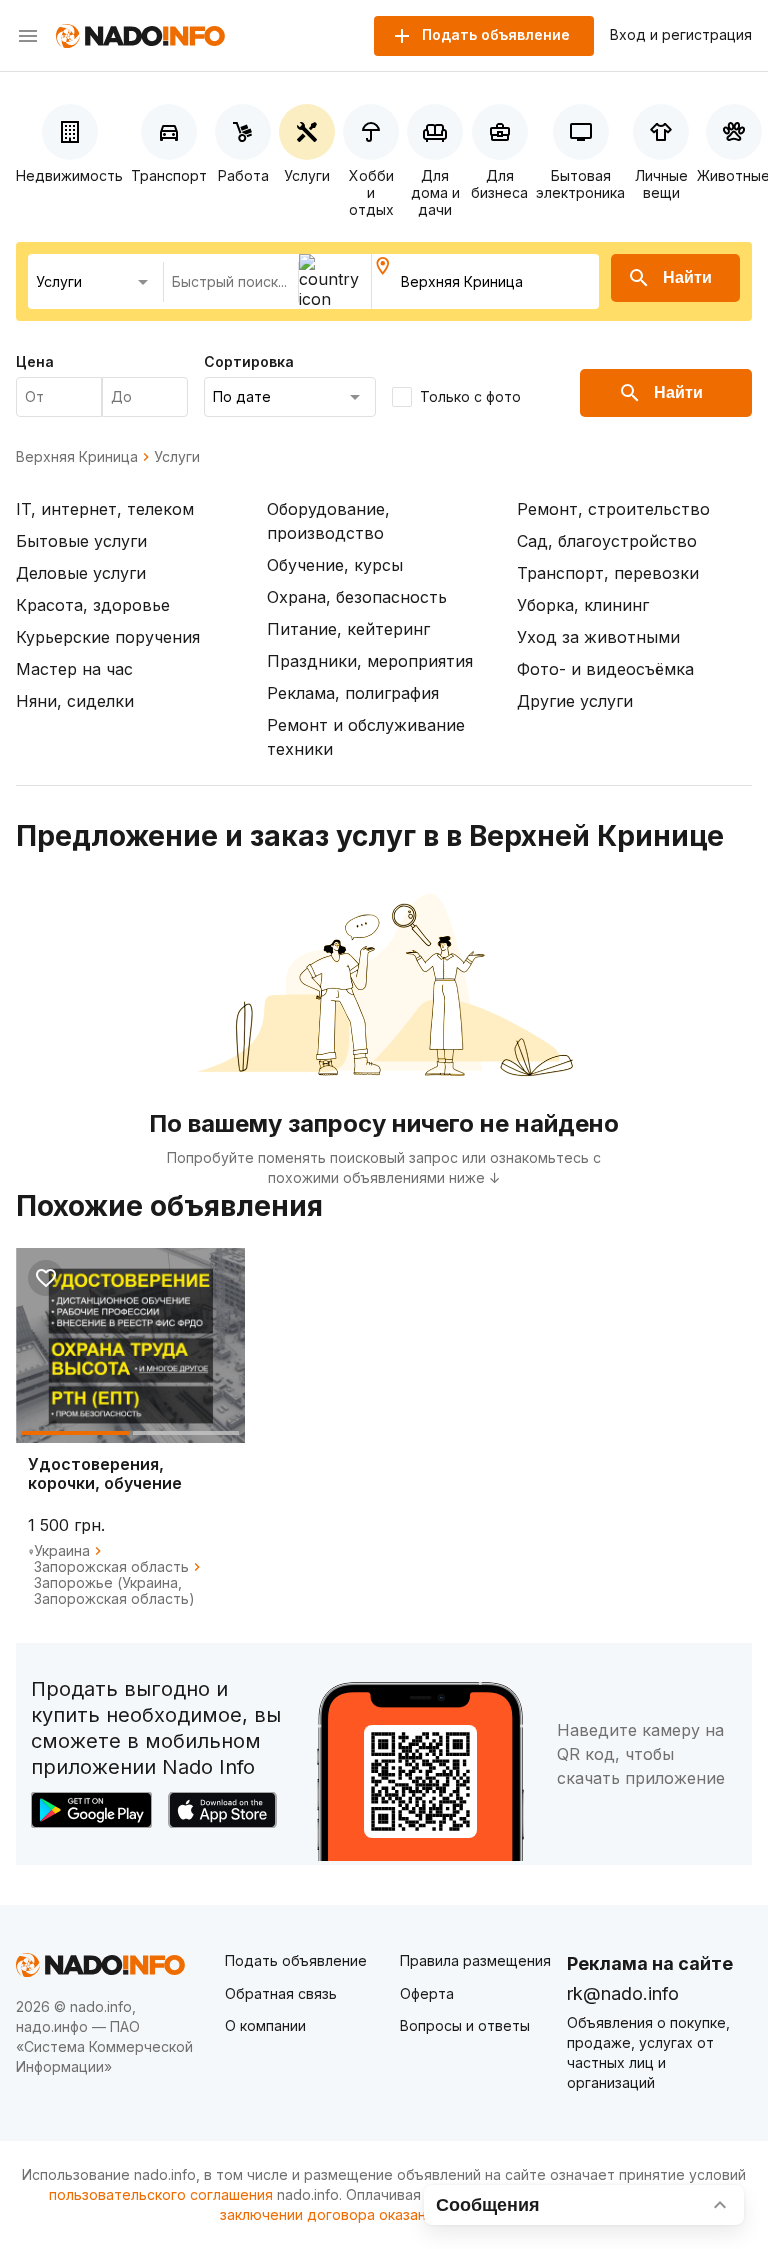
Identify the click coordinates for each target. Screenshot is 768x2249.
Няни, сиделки (75, 701)
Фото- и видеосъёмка (605, 669)
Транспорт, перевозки (608, 573)
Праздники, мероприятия (370, 661)
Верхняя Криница (77, 457)
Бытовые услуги (81, 541)
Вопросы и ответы (465, 2025)
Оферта (427, 1993)
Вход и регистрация (681, 35)
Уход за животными (598, 637)
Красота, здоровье (93, 605)
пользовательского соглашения (161, 2194)
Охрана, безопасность (357, 597)
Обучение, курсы (335, 565)
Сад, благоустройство (607, 541)
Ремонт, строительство (613, 509)
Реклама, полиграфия (353, 693)
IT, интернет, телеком (105, 509)
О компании (265, 2025)
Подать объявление (296, 1960)
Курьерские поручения (108, 637)
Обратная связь (281, 1993)
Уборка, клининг (583, 605)
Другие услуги (575, 701)
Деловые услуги (81, 573)
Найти (687, 277)
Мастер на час (74, 669)
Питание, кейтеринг (348, 629)
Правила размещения (475, 1960)
